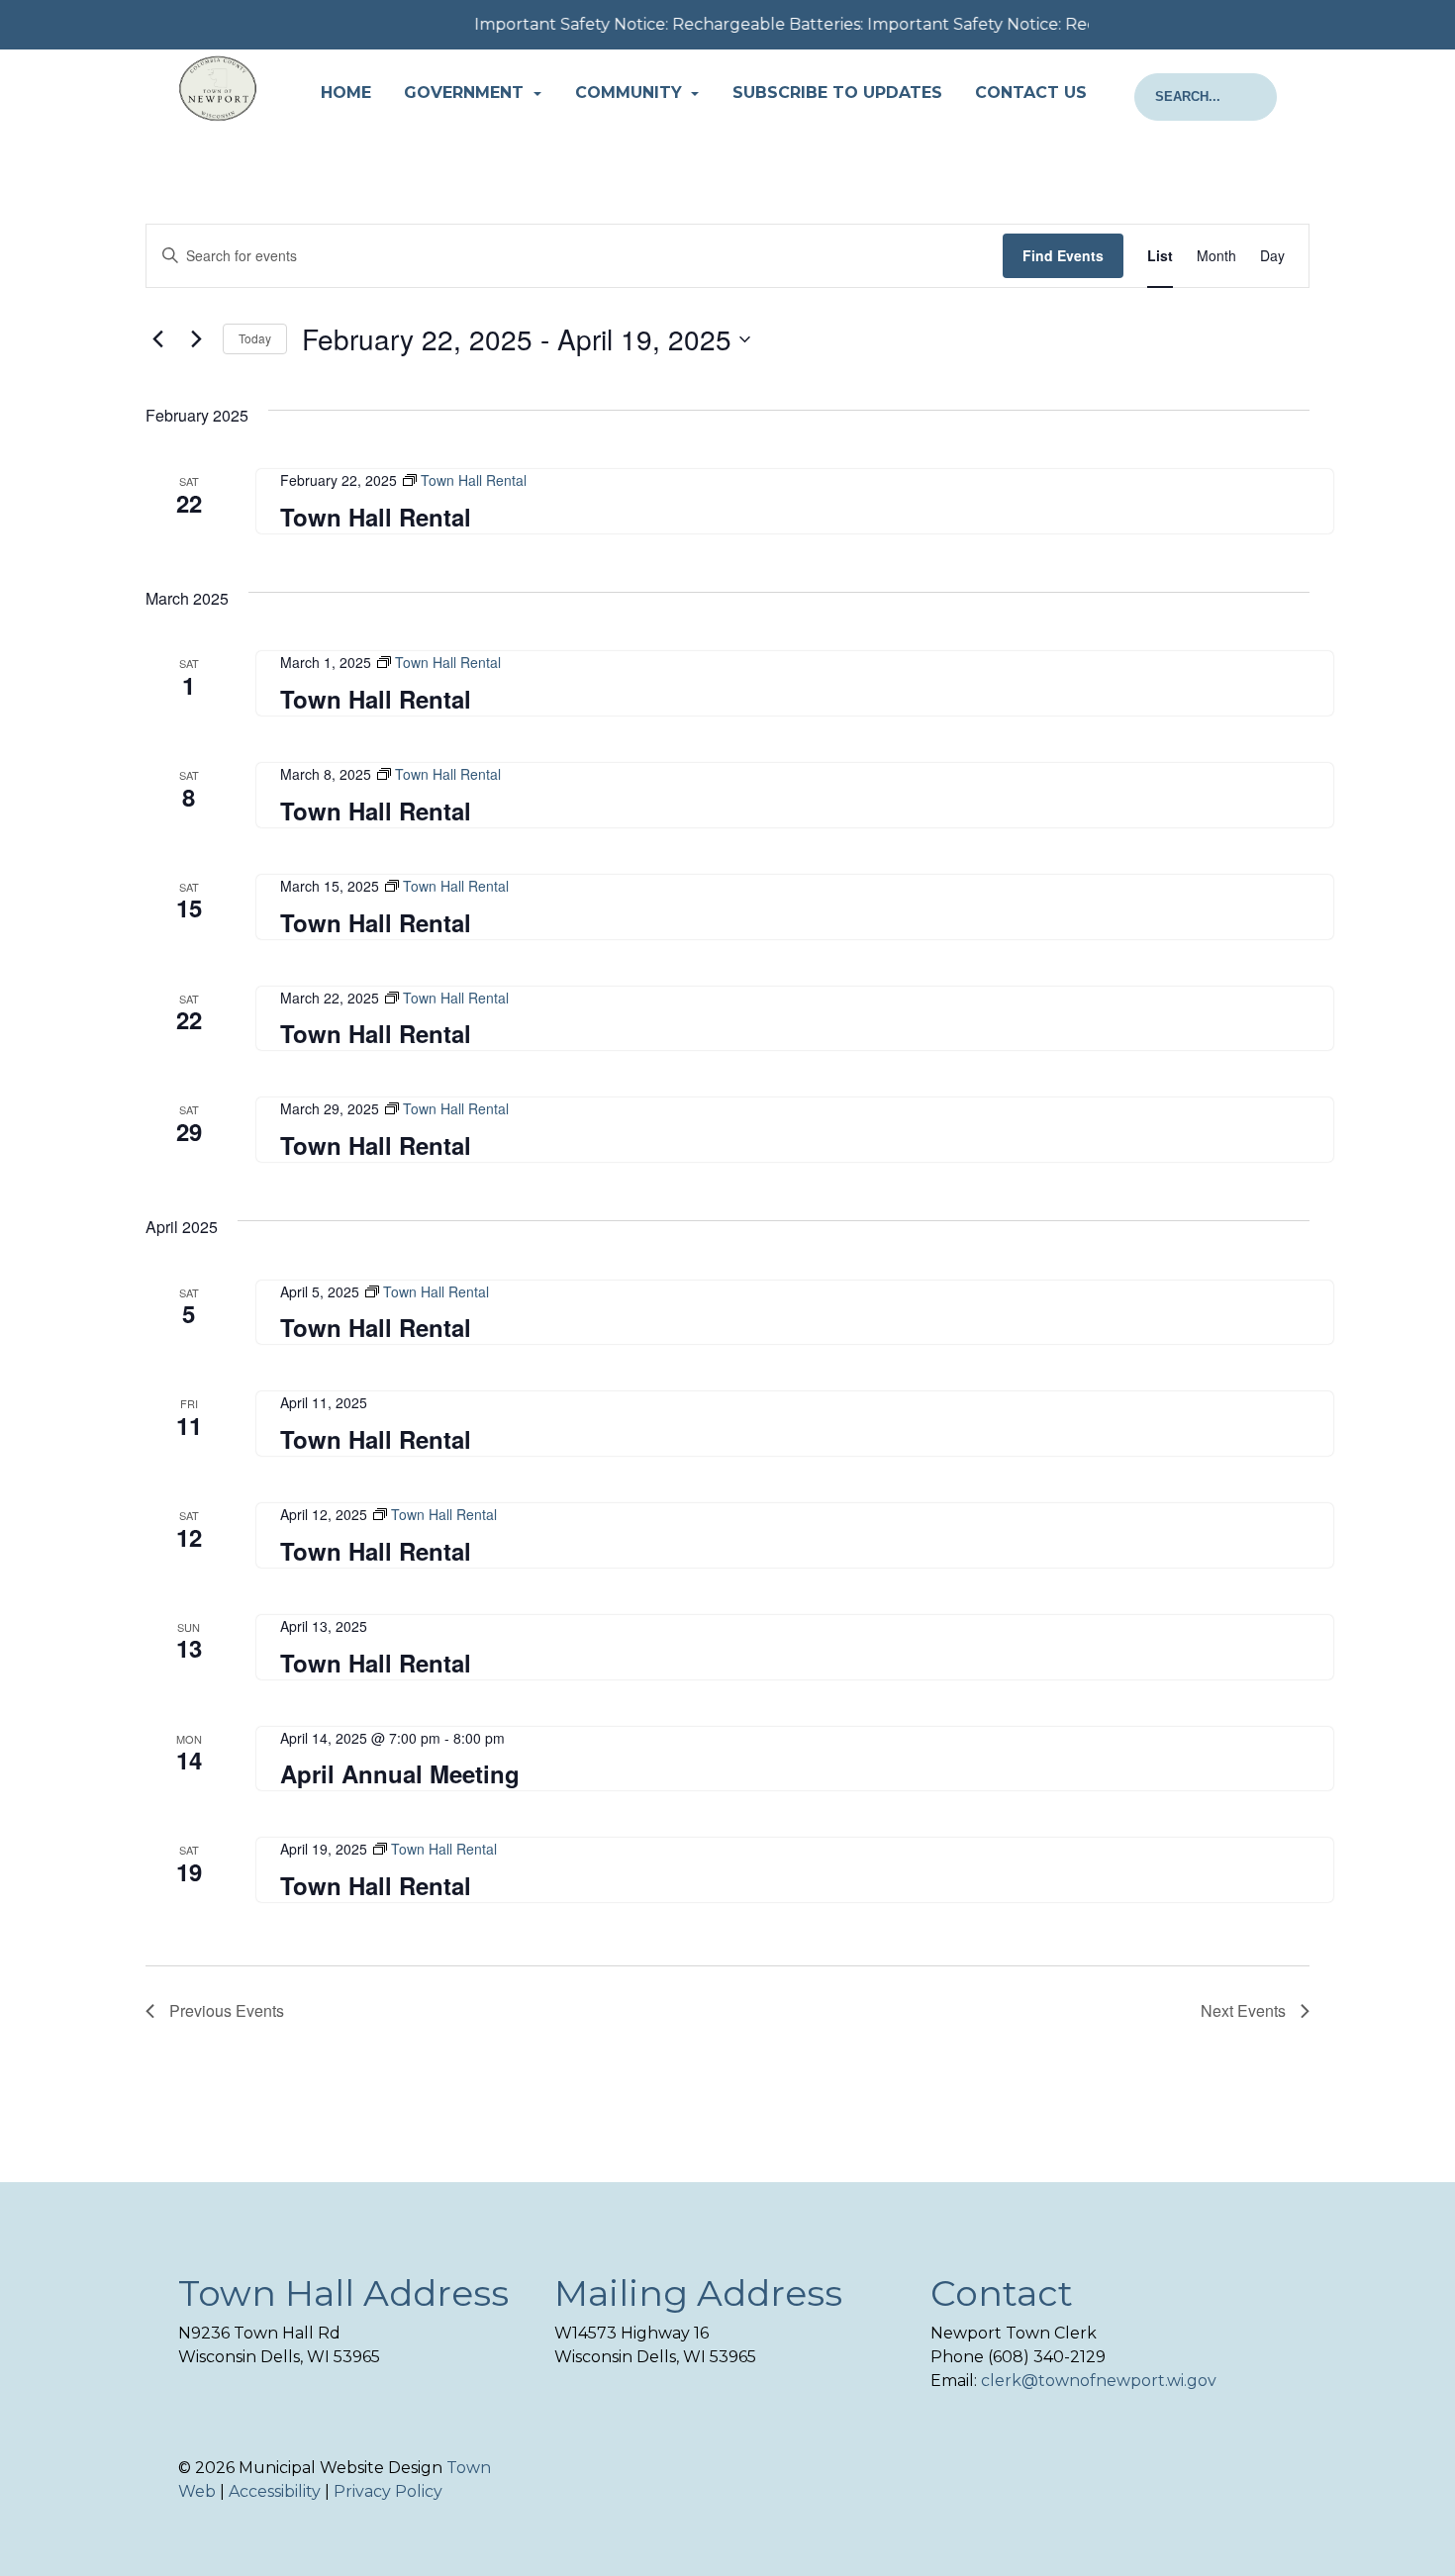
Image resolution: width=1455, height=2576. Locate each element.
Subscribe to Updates (837, 93)
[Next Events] (196, 339)
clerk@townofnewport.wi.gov (1099, 2381)
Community (631, 93)
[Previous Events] (157, 339)
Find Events (1063, 255)
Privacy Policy (388, 2491)
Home (346, 93)
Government (466, 93)
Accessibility (275, 2491)
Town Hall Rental (376, 517)
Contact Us (1031, 93)
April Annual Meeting (400, 1773)
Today (255, 338)
